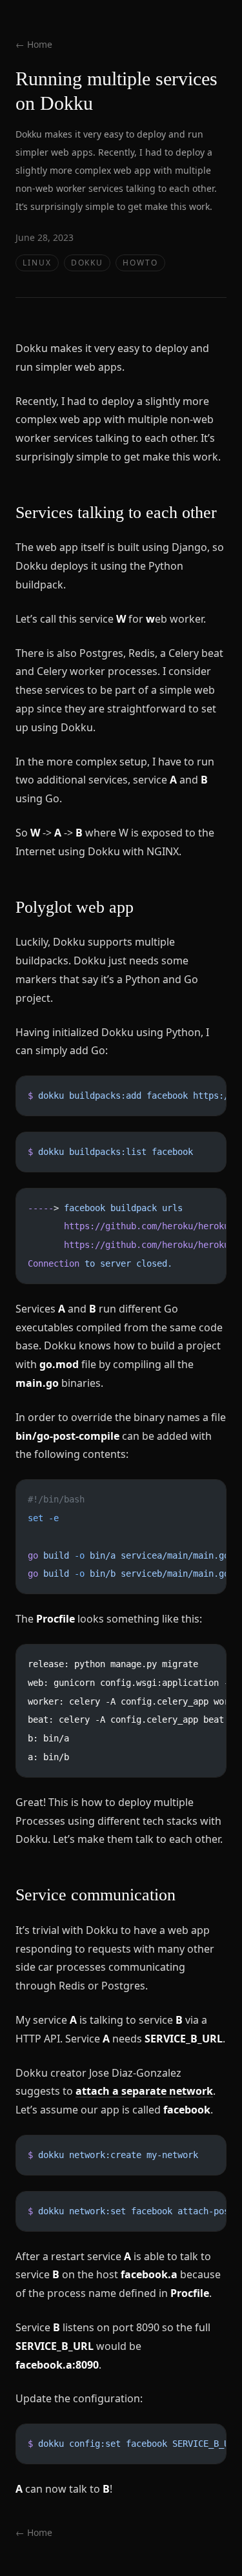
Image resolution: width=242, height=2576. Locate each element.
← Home (34, 44)
